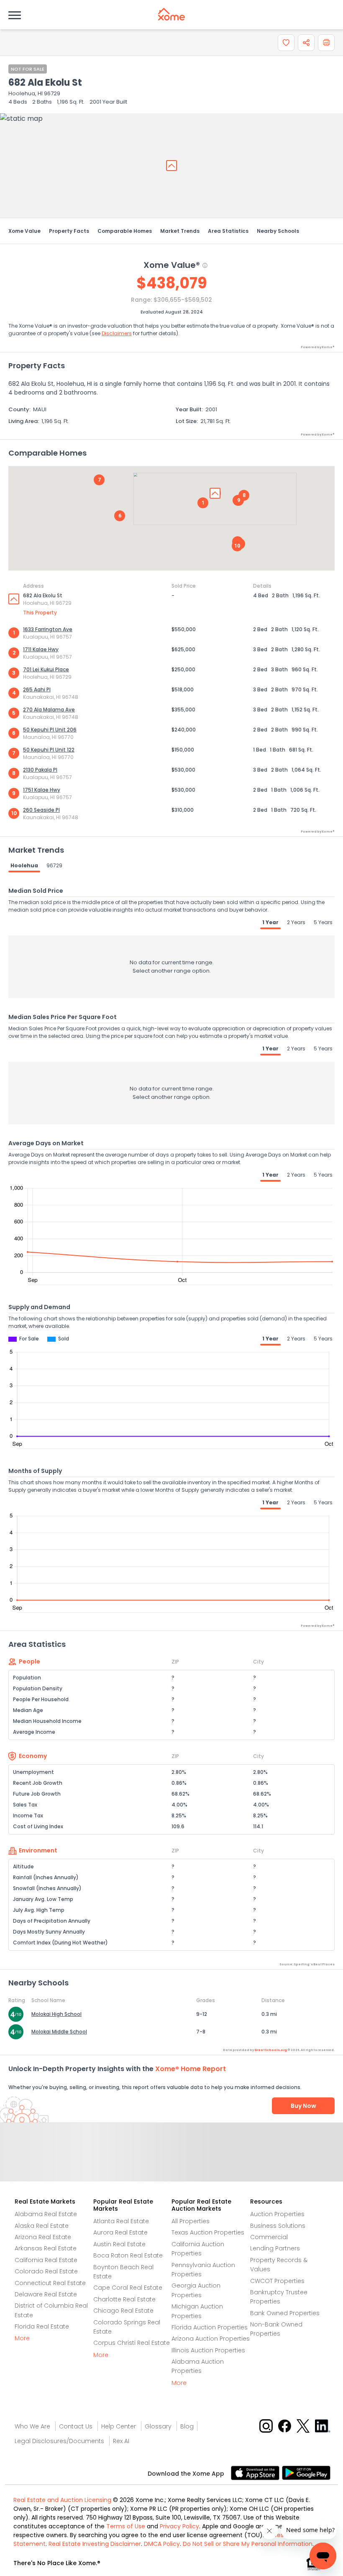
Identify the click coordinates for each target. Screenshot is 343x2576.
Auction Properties (277, 2214)
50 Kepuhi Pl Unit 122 (49, 750)
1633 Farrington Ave (48, 629)
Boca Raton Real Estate (128, 2255)
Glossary (158, 2426)
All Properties (191, 2221)
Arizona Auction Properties (211, 2339)
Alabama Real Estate (46, 2214)
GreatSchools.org (271, 2050)
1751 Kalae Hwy (42, 790)
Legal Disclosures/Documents (59, 2441)
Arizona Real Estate (43, 2237)
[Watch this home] (286, 43)
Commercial (269, 2237)
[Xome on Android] (306, 2472)
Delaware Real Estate (46, 2294)
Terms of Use (126, 2526)
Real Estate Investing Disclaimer (95, 2544)
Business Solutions (278, 2226)
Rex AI (121, 2441)
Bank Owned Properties (285, 2313)
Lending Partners (275, 2248)
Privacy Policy (179, 2526)
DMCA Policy (162, 2544)
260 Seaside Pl (41, 810)
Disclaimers (117, 333)
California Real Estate (46, 2260)
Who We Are (32, 2426)
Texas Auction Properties (208, 2232)
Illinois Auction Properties (208, 2350)
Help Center (119, 2426)
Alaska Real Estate (42, 2226)
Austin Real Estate (119, 2244)
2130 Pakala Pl (40, 770)
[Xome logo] (171, 14)
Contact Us (76, 2426)
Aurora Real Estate (120, 2232)
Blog (187, 2426)
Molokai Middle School (59, 2032)
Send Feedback (172, 2161)
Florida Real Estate (42, 2326)
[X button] (304, 2425)
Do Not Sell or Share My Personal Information (248, 2544)
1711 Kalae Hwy (41, 649)
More (22, 2338)
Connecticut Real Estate (50, 2283)
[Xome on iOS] (256, 2472)
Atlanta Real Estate (121, 2221)
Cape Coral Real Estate (128, 2288)
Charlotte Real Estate (124, 2299)
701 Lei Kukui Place (46, 669)
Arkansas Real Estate (46, 2248)
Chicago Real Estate (123, 2311)
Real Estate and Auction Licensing (62, 2500)
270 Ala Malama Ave (49, 710)
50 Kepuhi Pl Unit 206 (50, 730)
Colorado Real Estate (46, 2271)
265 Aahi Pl (37, 689)
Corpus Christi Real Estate (132, 2343)
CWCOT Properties (277, 2281)
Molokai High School (56, 2014)
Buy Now (303, 2106)
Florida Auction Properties (210, 2327)
